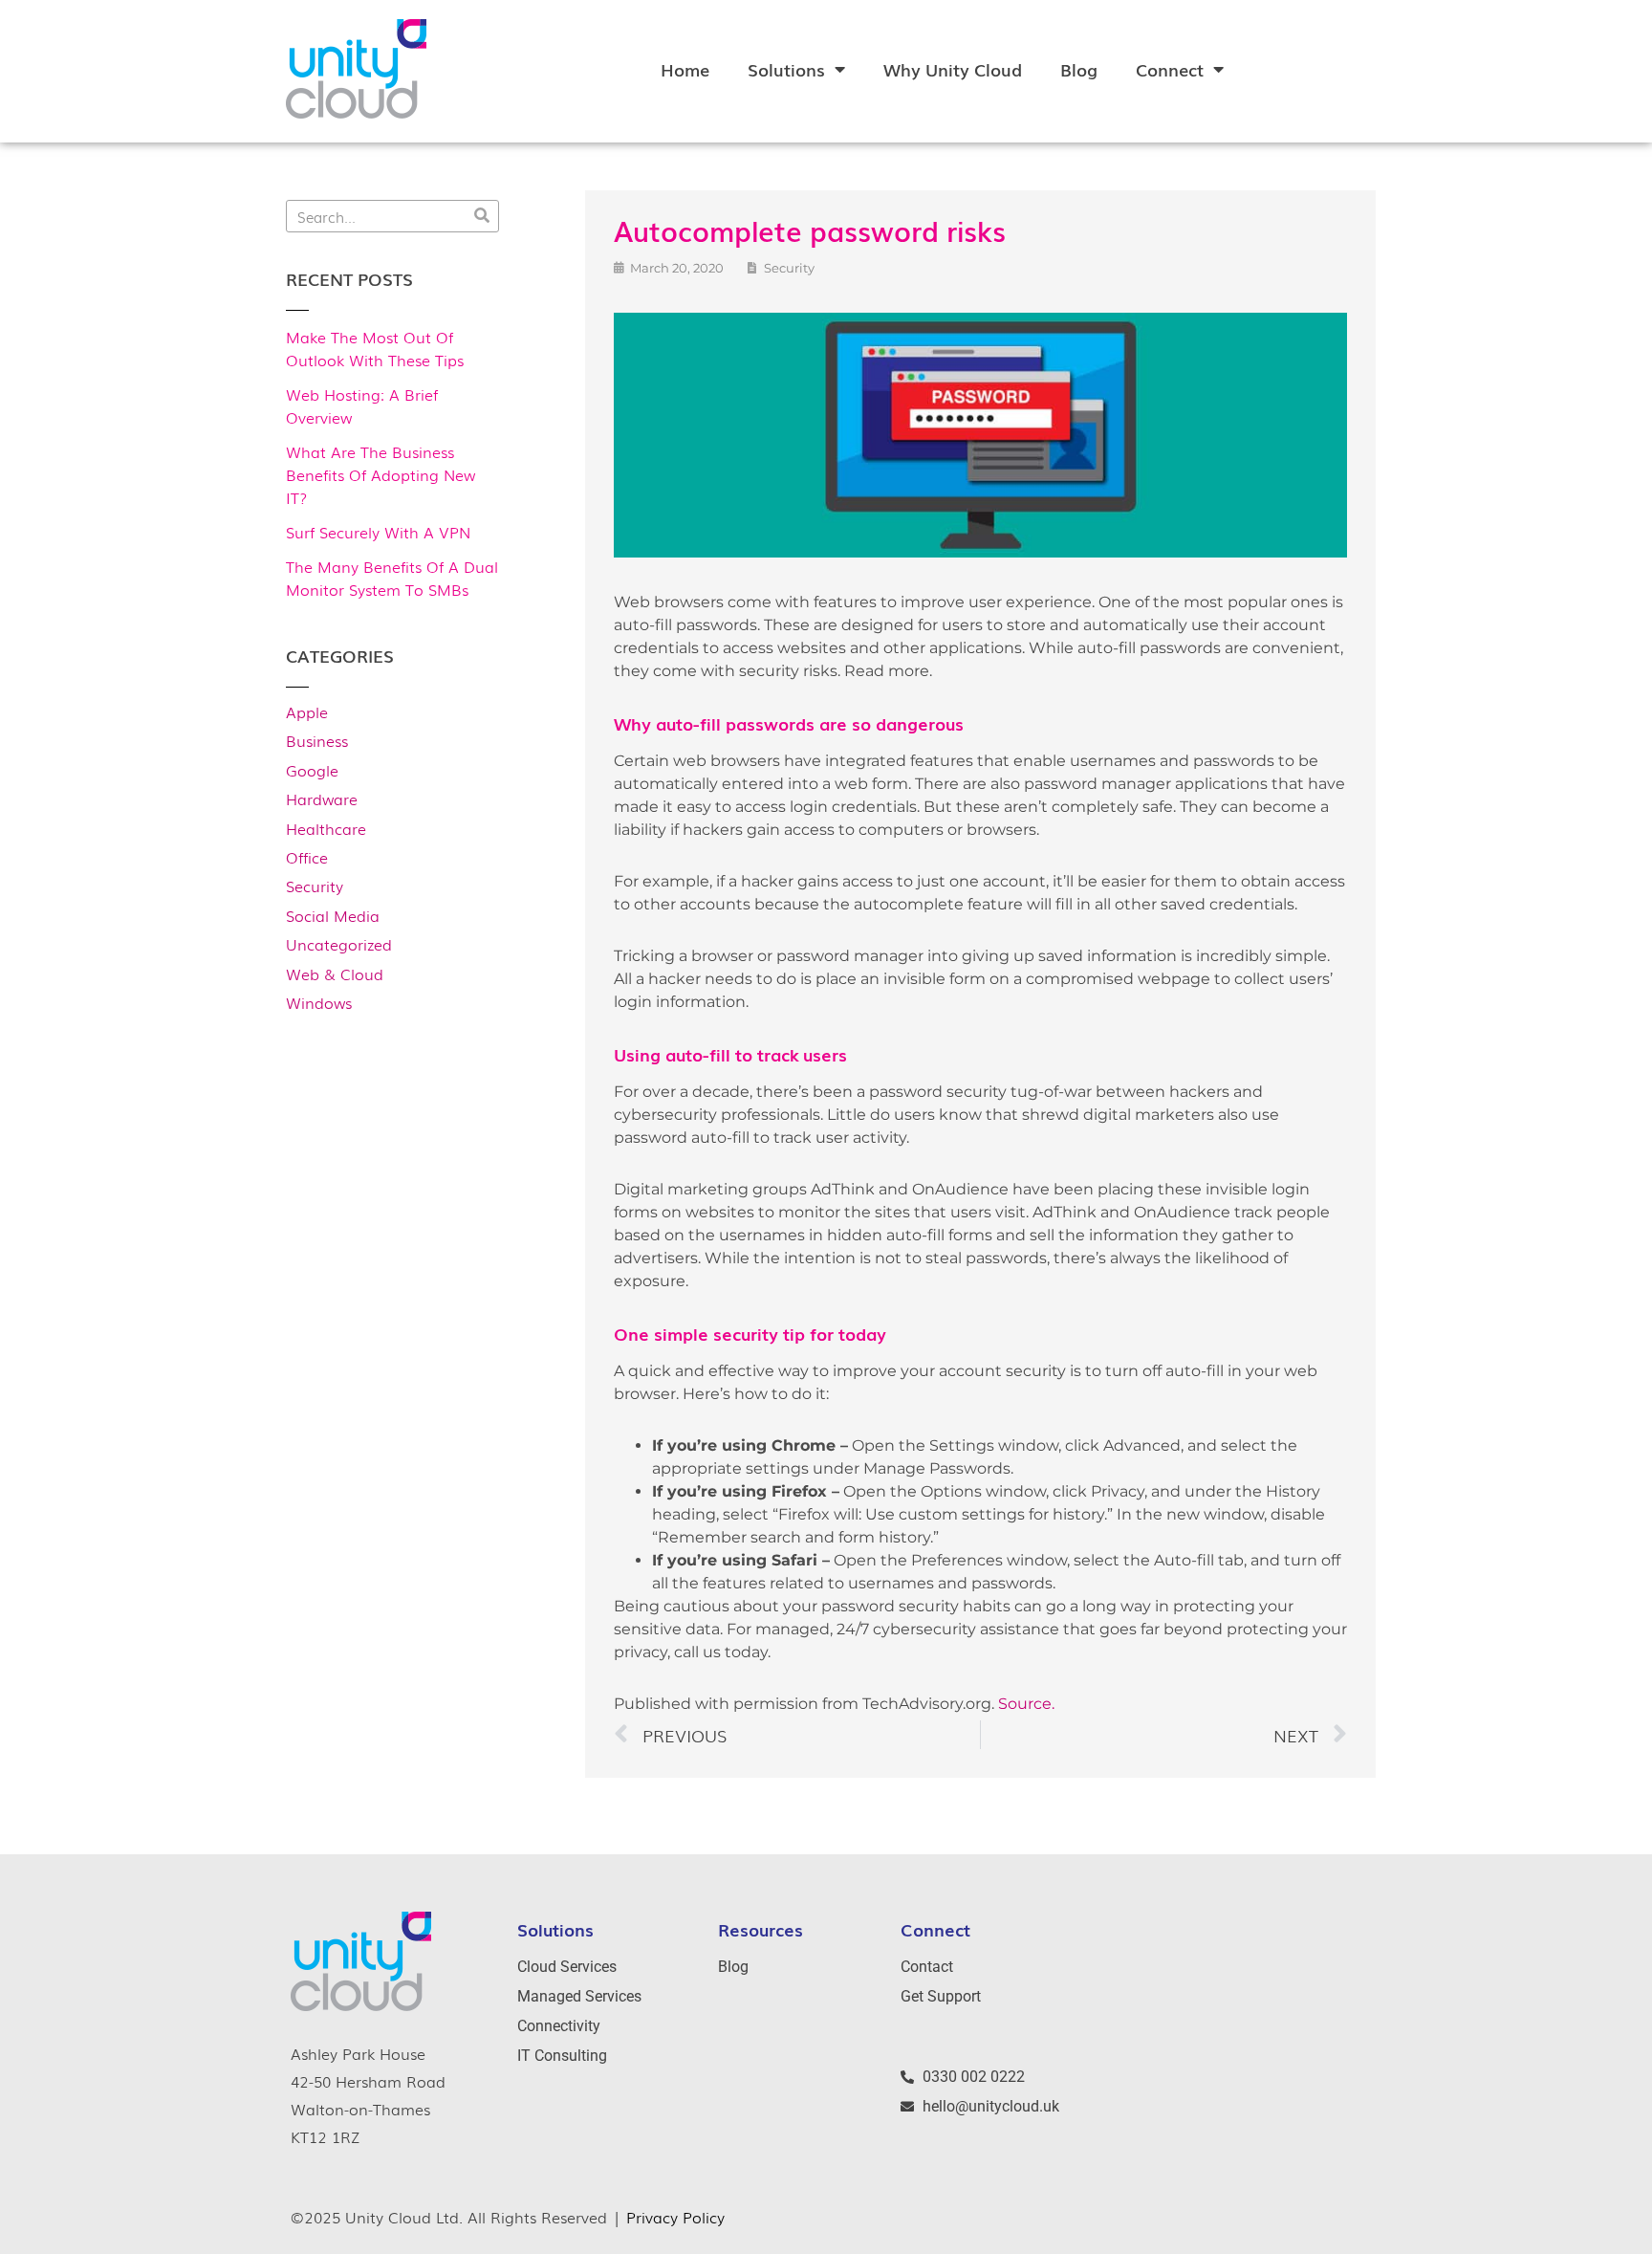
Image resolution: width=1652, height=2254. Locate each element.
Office (307, 857)
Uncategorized (339, 944)
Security (315, 886)
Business (317, 740)
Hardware (322, 799)
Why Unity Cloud (953, 69)
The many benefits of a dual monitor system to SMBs (392, 578)
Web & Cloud (335, 974)
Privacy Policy (675, 2217)
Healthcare (326, 828)
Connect (1170, 69)
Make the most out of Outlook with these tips (375, 348)
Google (312, 770)
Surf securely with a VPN (378, 532)
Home (685, 69)
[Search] (482, 216)
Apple (307, 711)
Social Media (333, 915)
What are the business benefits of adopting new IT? (380, 474)
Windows (319, 1002)
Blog (1079, 69)
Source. (1026, 1704)
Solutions (786, 69)
